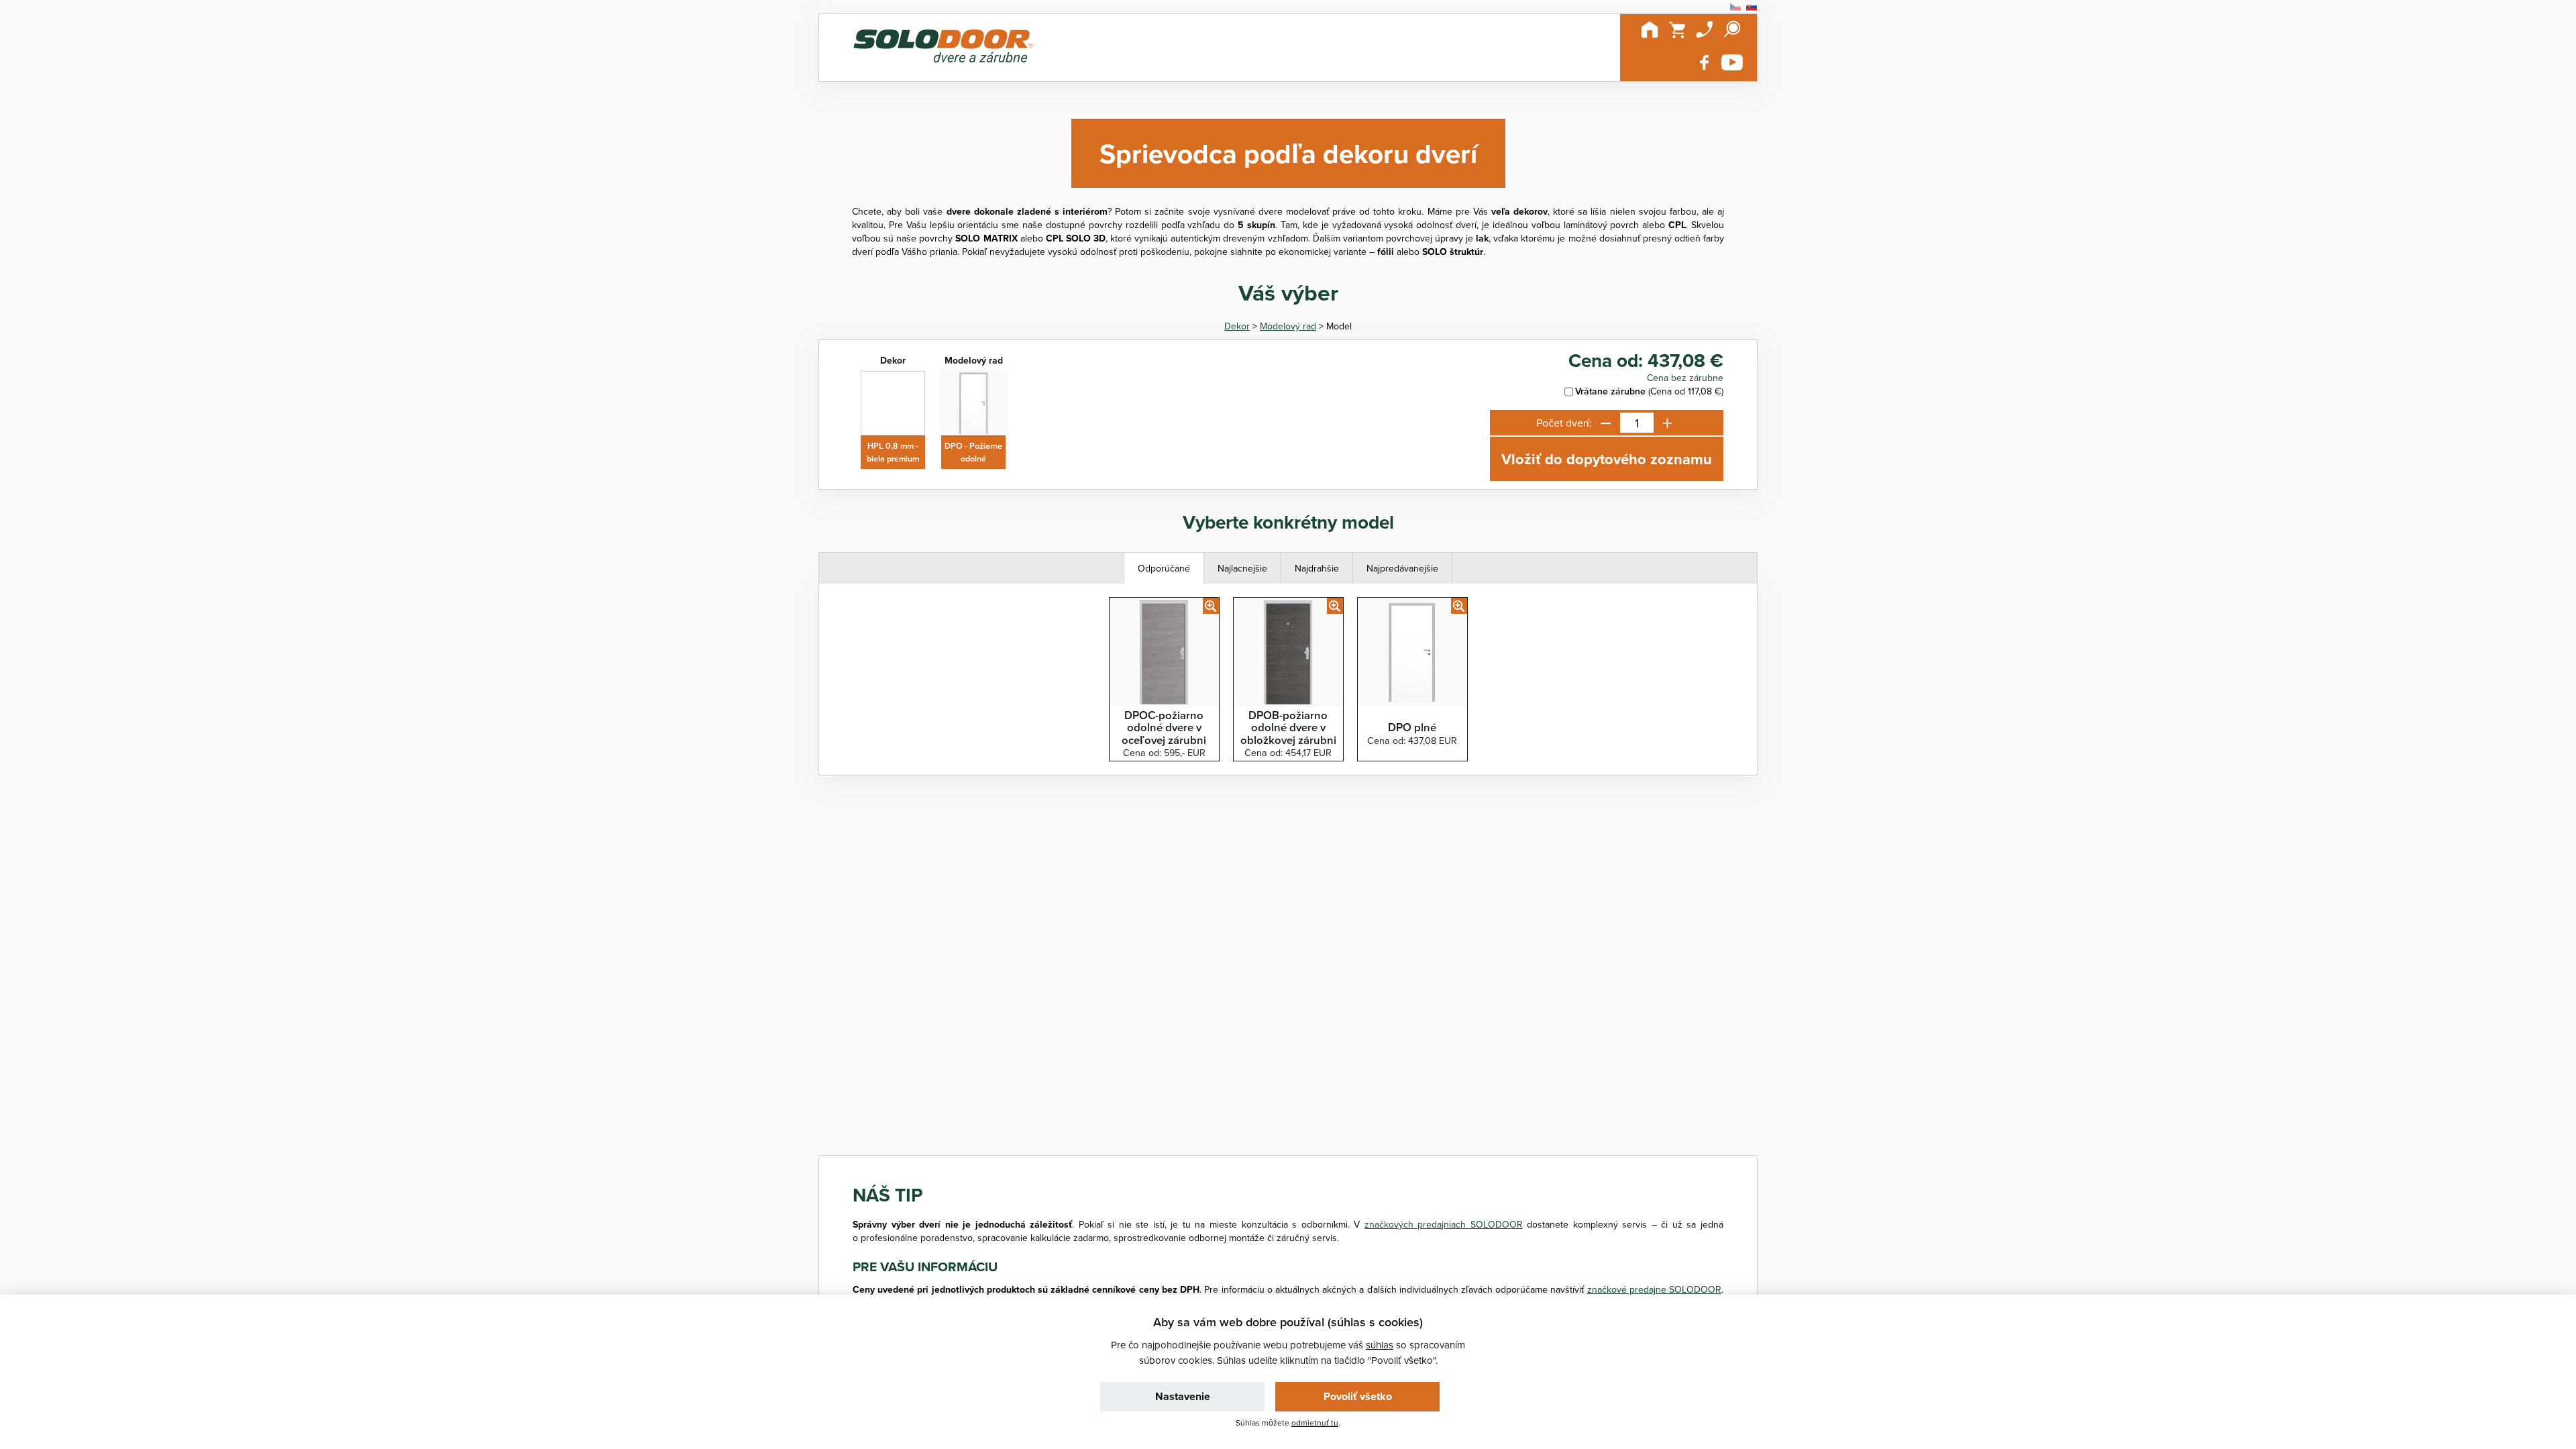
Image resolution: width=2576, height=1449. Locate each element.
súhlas (1380, 1345)
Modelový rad (1288, 326)
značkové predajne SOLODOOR (1654, 1289)
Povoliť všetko (1358, 1396)
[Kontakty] (1705, 30)
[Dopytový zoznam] (1677, 30)
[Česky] (1735, 7)
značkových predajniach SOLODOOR (1444, 1224)
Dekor (1237, 326)
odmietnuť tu (1315, 1423)
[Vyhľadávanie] (1732, 30)
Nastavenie (1183, 1396)
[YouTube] (1732, 62)
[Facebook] (1705, 62)
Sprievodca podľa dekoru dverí (1288, 153)
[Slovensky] (1752, 7)
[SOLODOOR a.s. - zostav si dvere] (943, 48)
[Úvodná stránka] (1650, 30)
